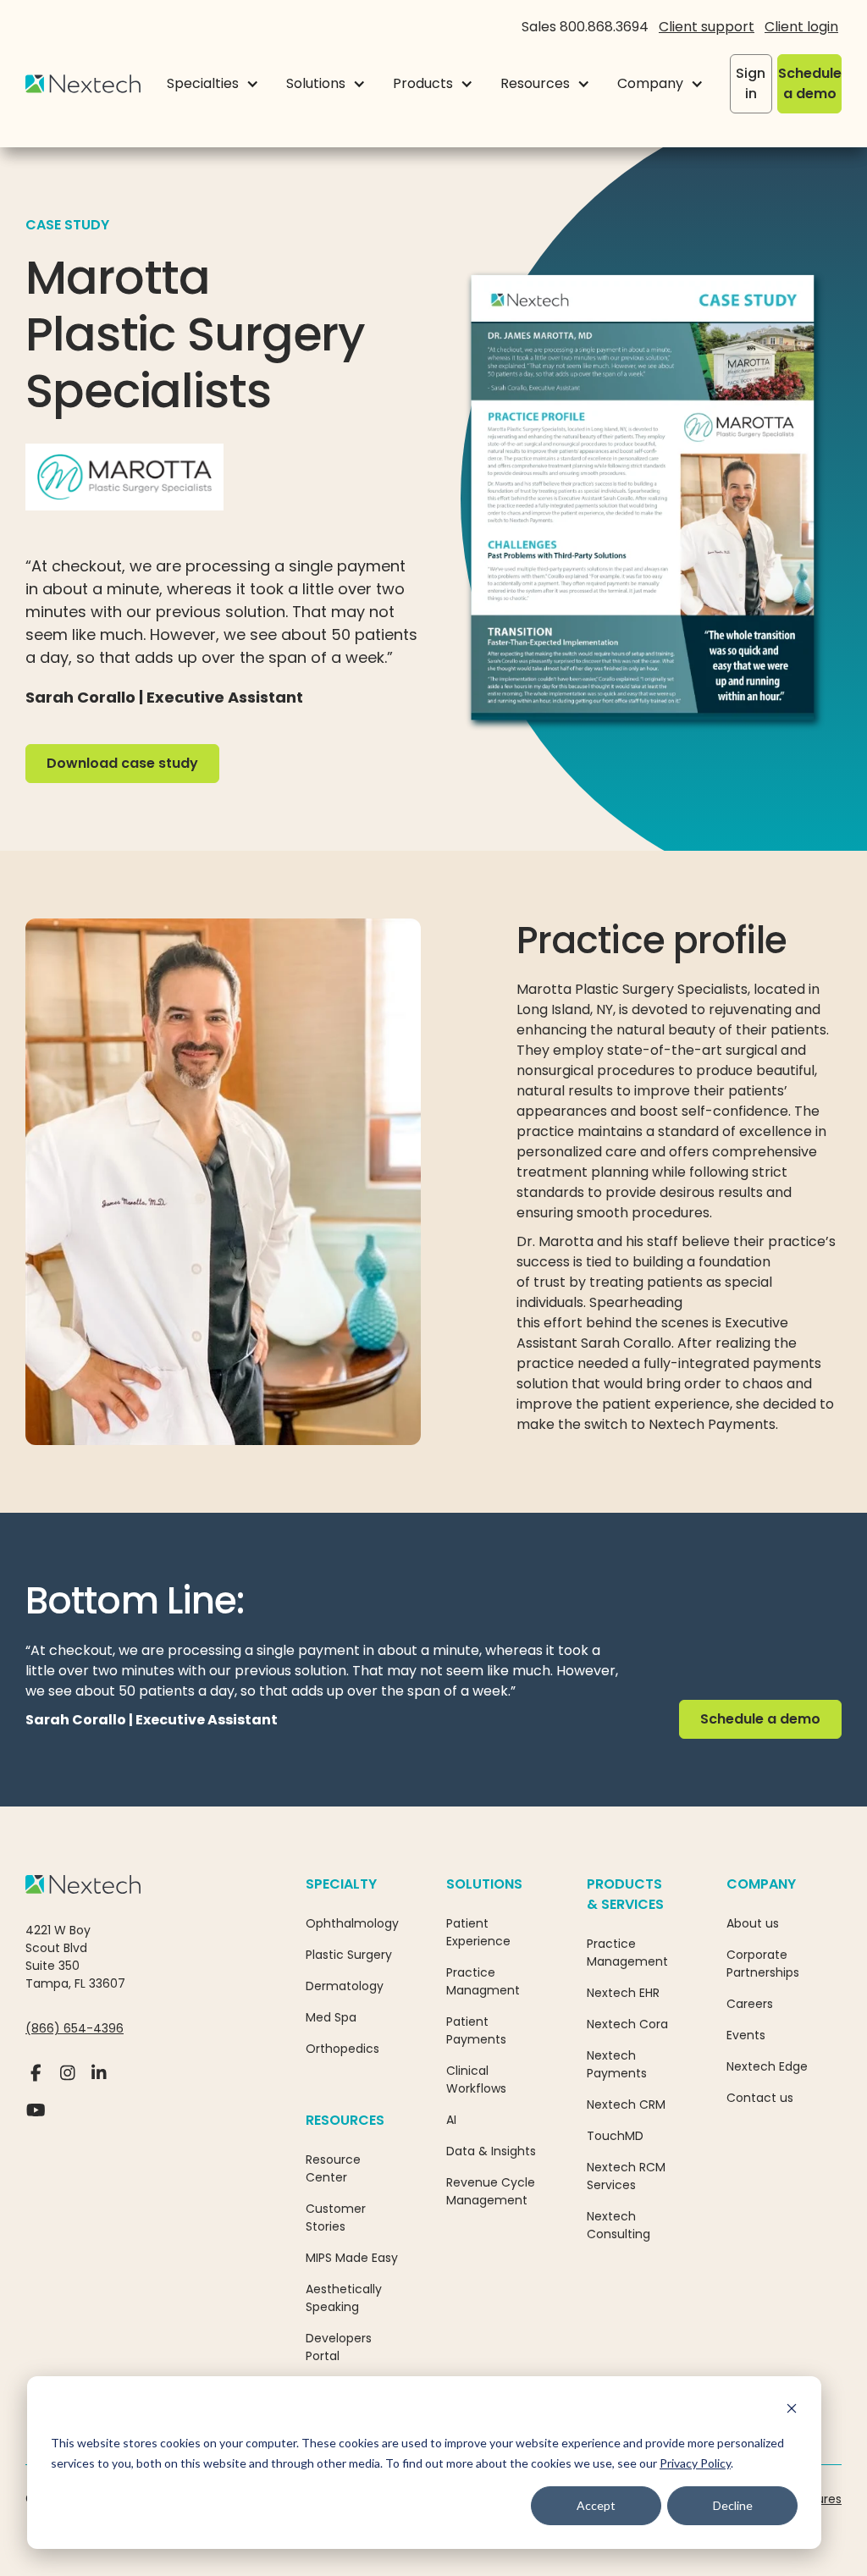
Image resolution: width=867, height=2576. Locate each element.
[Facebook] (36, 2080)
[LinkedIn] (99, 2080)
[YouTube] (36, 2117)
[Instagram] (67, 2080)
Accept (596, 2505)
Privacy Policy (695, 2463)
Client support (707, 27)
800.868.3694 (604, 27)
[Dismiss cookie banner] (792, 2411)
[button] (213, 84)
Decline (733, 2505)
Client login (801, 27)
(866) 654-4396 (75, 2028)
